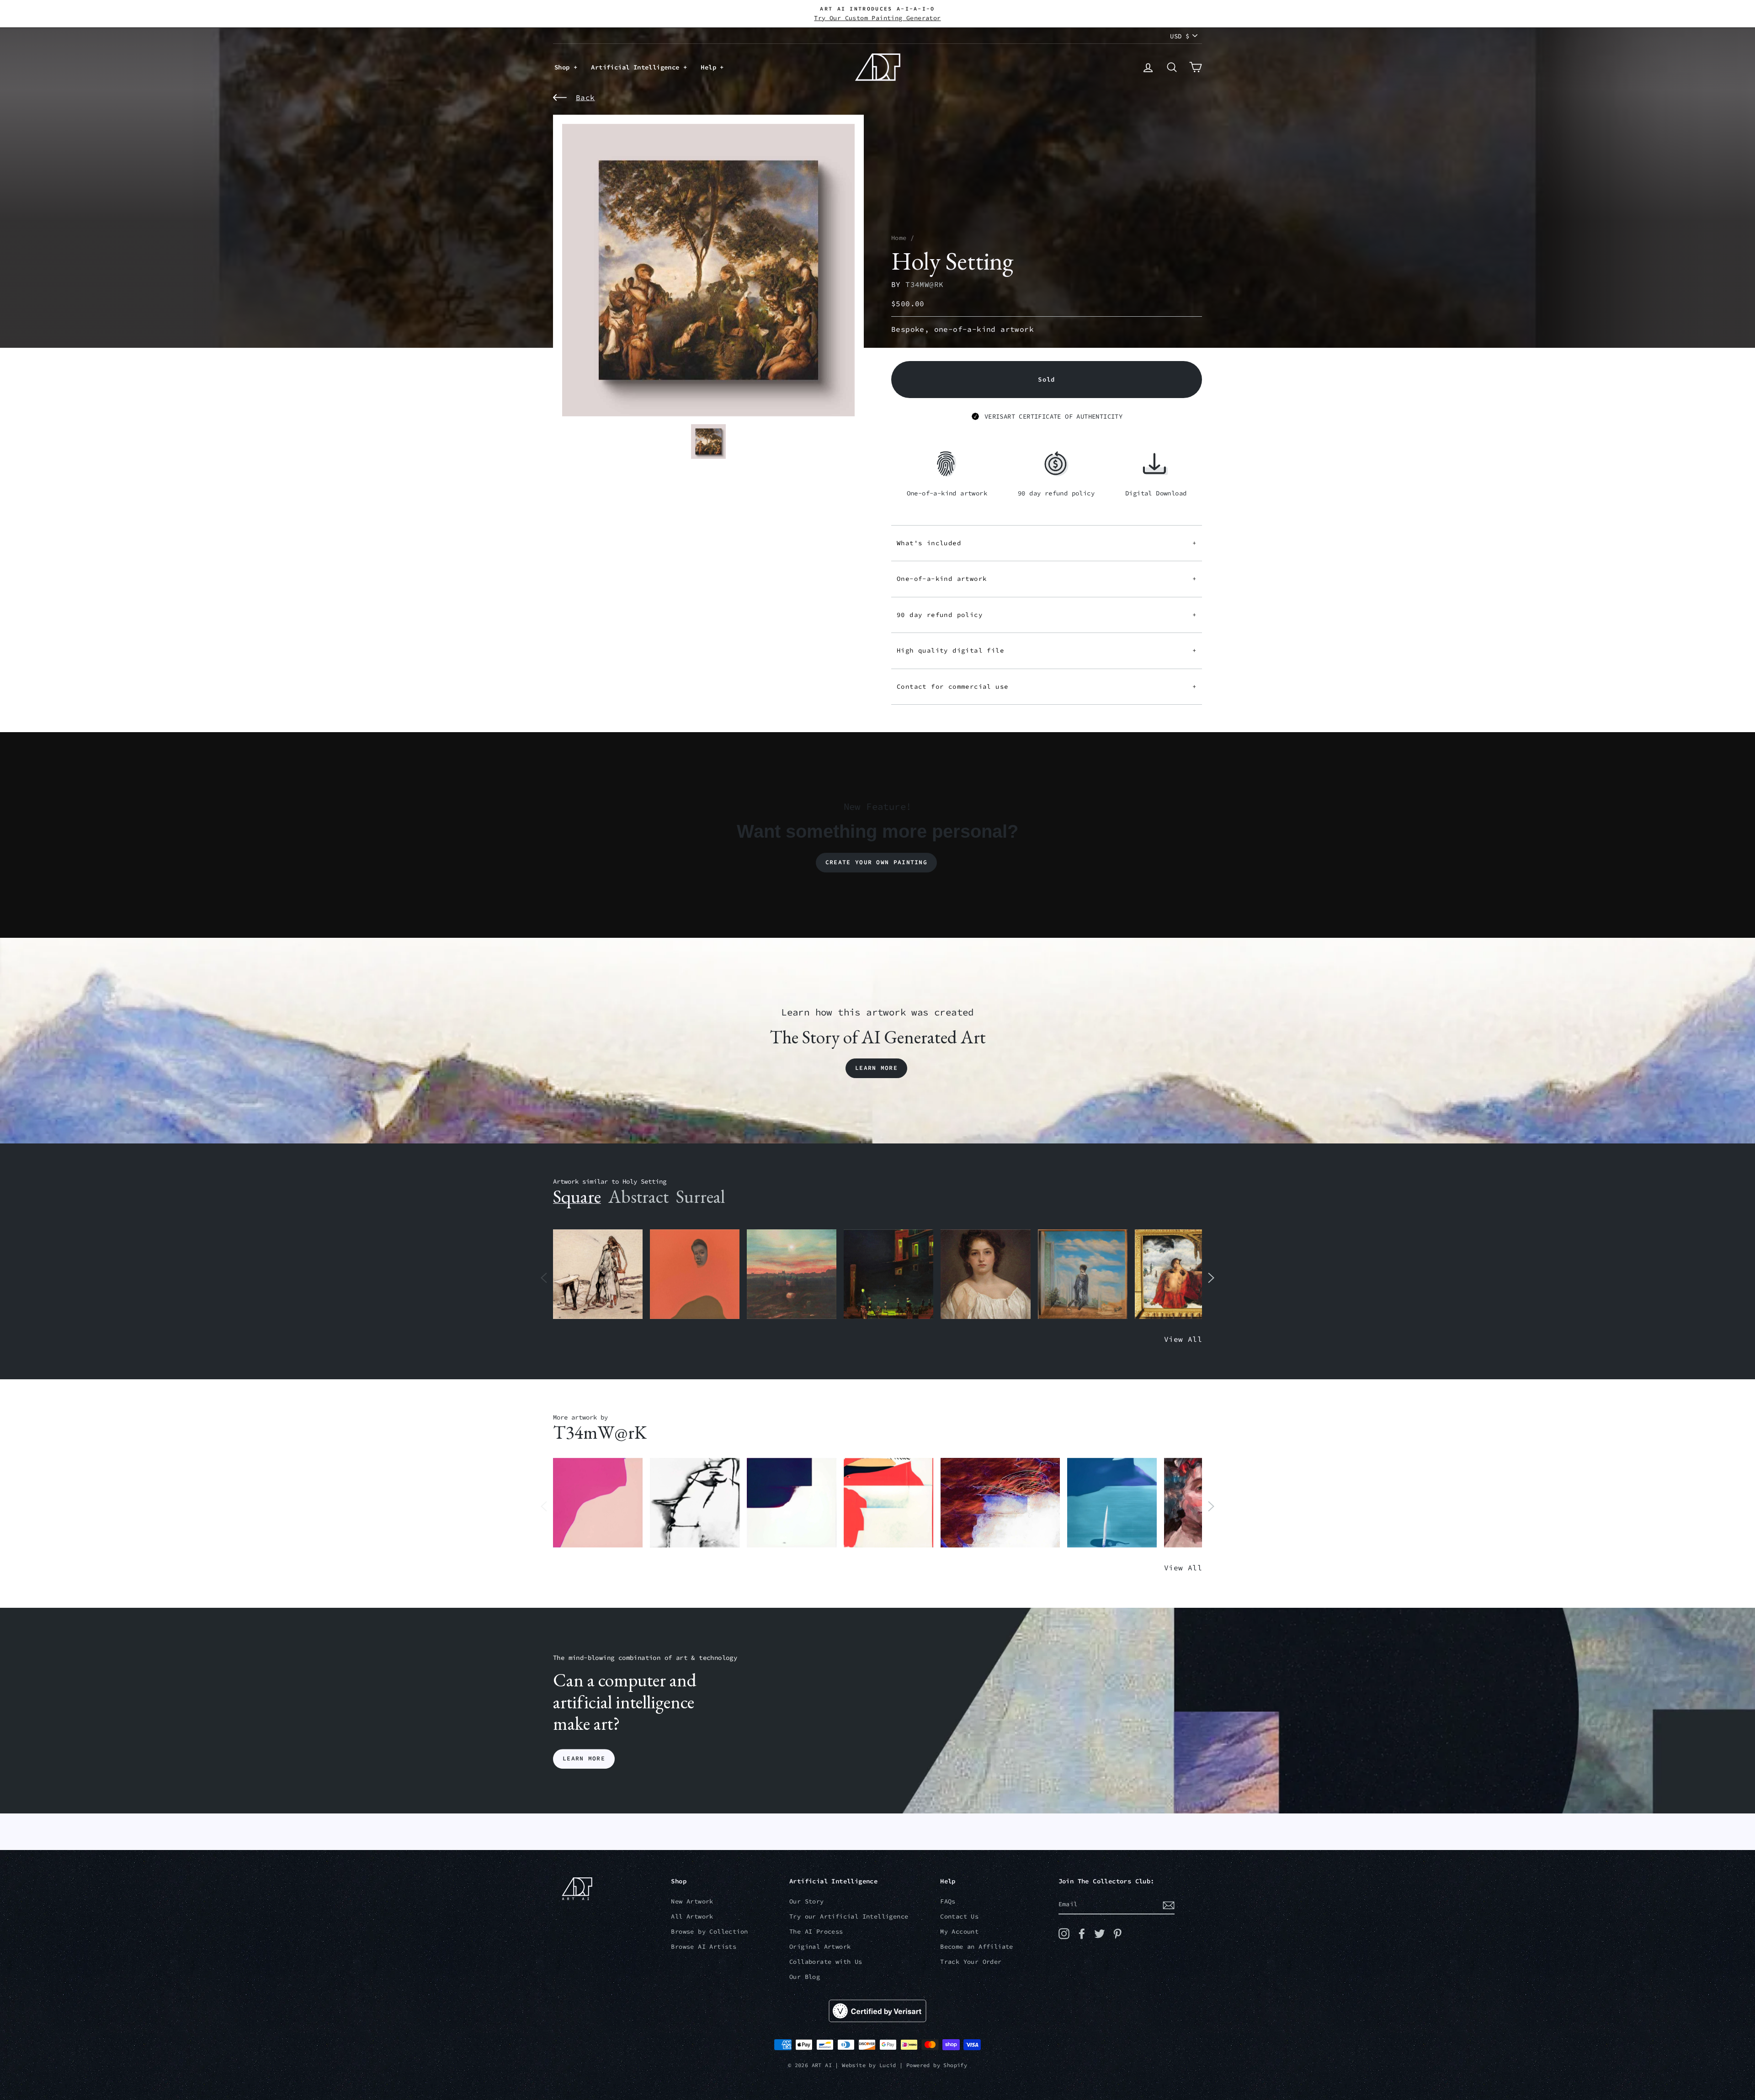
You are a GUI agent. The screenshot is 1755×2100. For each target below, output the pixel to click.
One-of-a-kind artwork (1047, 579)
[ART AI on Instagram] (1064, 1934)
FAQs (948, 1901)
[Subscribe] (1169, 1905)
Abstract (638, 1196)
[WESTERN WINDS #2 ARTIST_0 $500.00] (1000, 1503)
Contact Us (959, 1917)
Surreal (700, 1196)
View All (1183, 1339)
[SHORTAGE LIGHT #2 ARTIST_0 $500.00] (792, 1503)
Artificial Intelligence (637, 67)
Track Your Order (971, 1962)
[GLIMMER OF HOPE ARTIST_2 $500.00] (888, 1274)
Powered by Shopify (937, 2065)
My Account (959, 1932)
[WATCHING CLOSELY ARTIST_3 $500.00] (695, 1274)
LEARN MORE (584, 1759)
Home (899, 238)
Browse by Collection (709, 1932)
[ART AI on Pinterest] (1117, 1934)
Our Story (807, 1901)
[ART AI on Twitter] (1100, 1934)
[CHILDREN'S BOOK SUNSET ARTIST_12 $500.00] (792, 1274)
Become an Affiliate (977, 1947)
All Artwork (692, 1917)
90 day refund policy (1047, 615)
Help (710, 67)
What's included (1047, 543)
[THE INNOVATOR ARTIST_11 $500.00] (598, 1274)
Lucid (888, 2065)
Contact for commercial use (1047, 686)
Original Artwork (820, 1947)
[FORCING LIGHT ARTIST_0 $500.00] (1112, 1503)
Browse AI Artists (704, 1947)
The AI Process (816, 1932)
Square (577, 1196)
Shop (564, 67)
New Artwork (692, 1901)
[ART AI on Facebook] (1082, 1934)
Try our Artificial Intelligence (849, 1917)
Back (585, 97)
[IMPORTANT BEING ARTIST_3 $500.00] (1083, 1274)
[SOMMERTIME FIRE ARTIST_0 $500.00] (888, 1503)
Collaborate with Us (826, 1962)
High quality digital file (1047, 650)
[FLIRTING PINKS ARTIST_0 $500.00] (598, 1503)
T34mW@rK (924, 284)
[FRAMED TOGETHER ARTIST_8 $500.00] (1180, 1274)
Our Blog (805, 1977)
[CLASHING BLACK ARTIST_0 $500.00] (695, 1503)
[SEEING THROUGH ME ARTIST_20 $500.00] (985, 1274)
